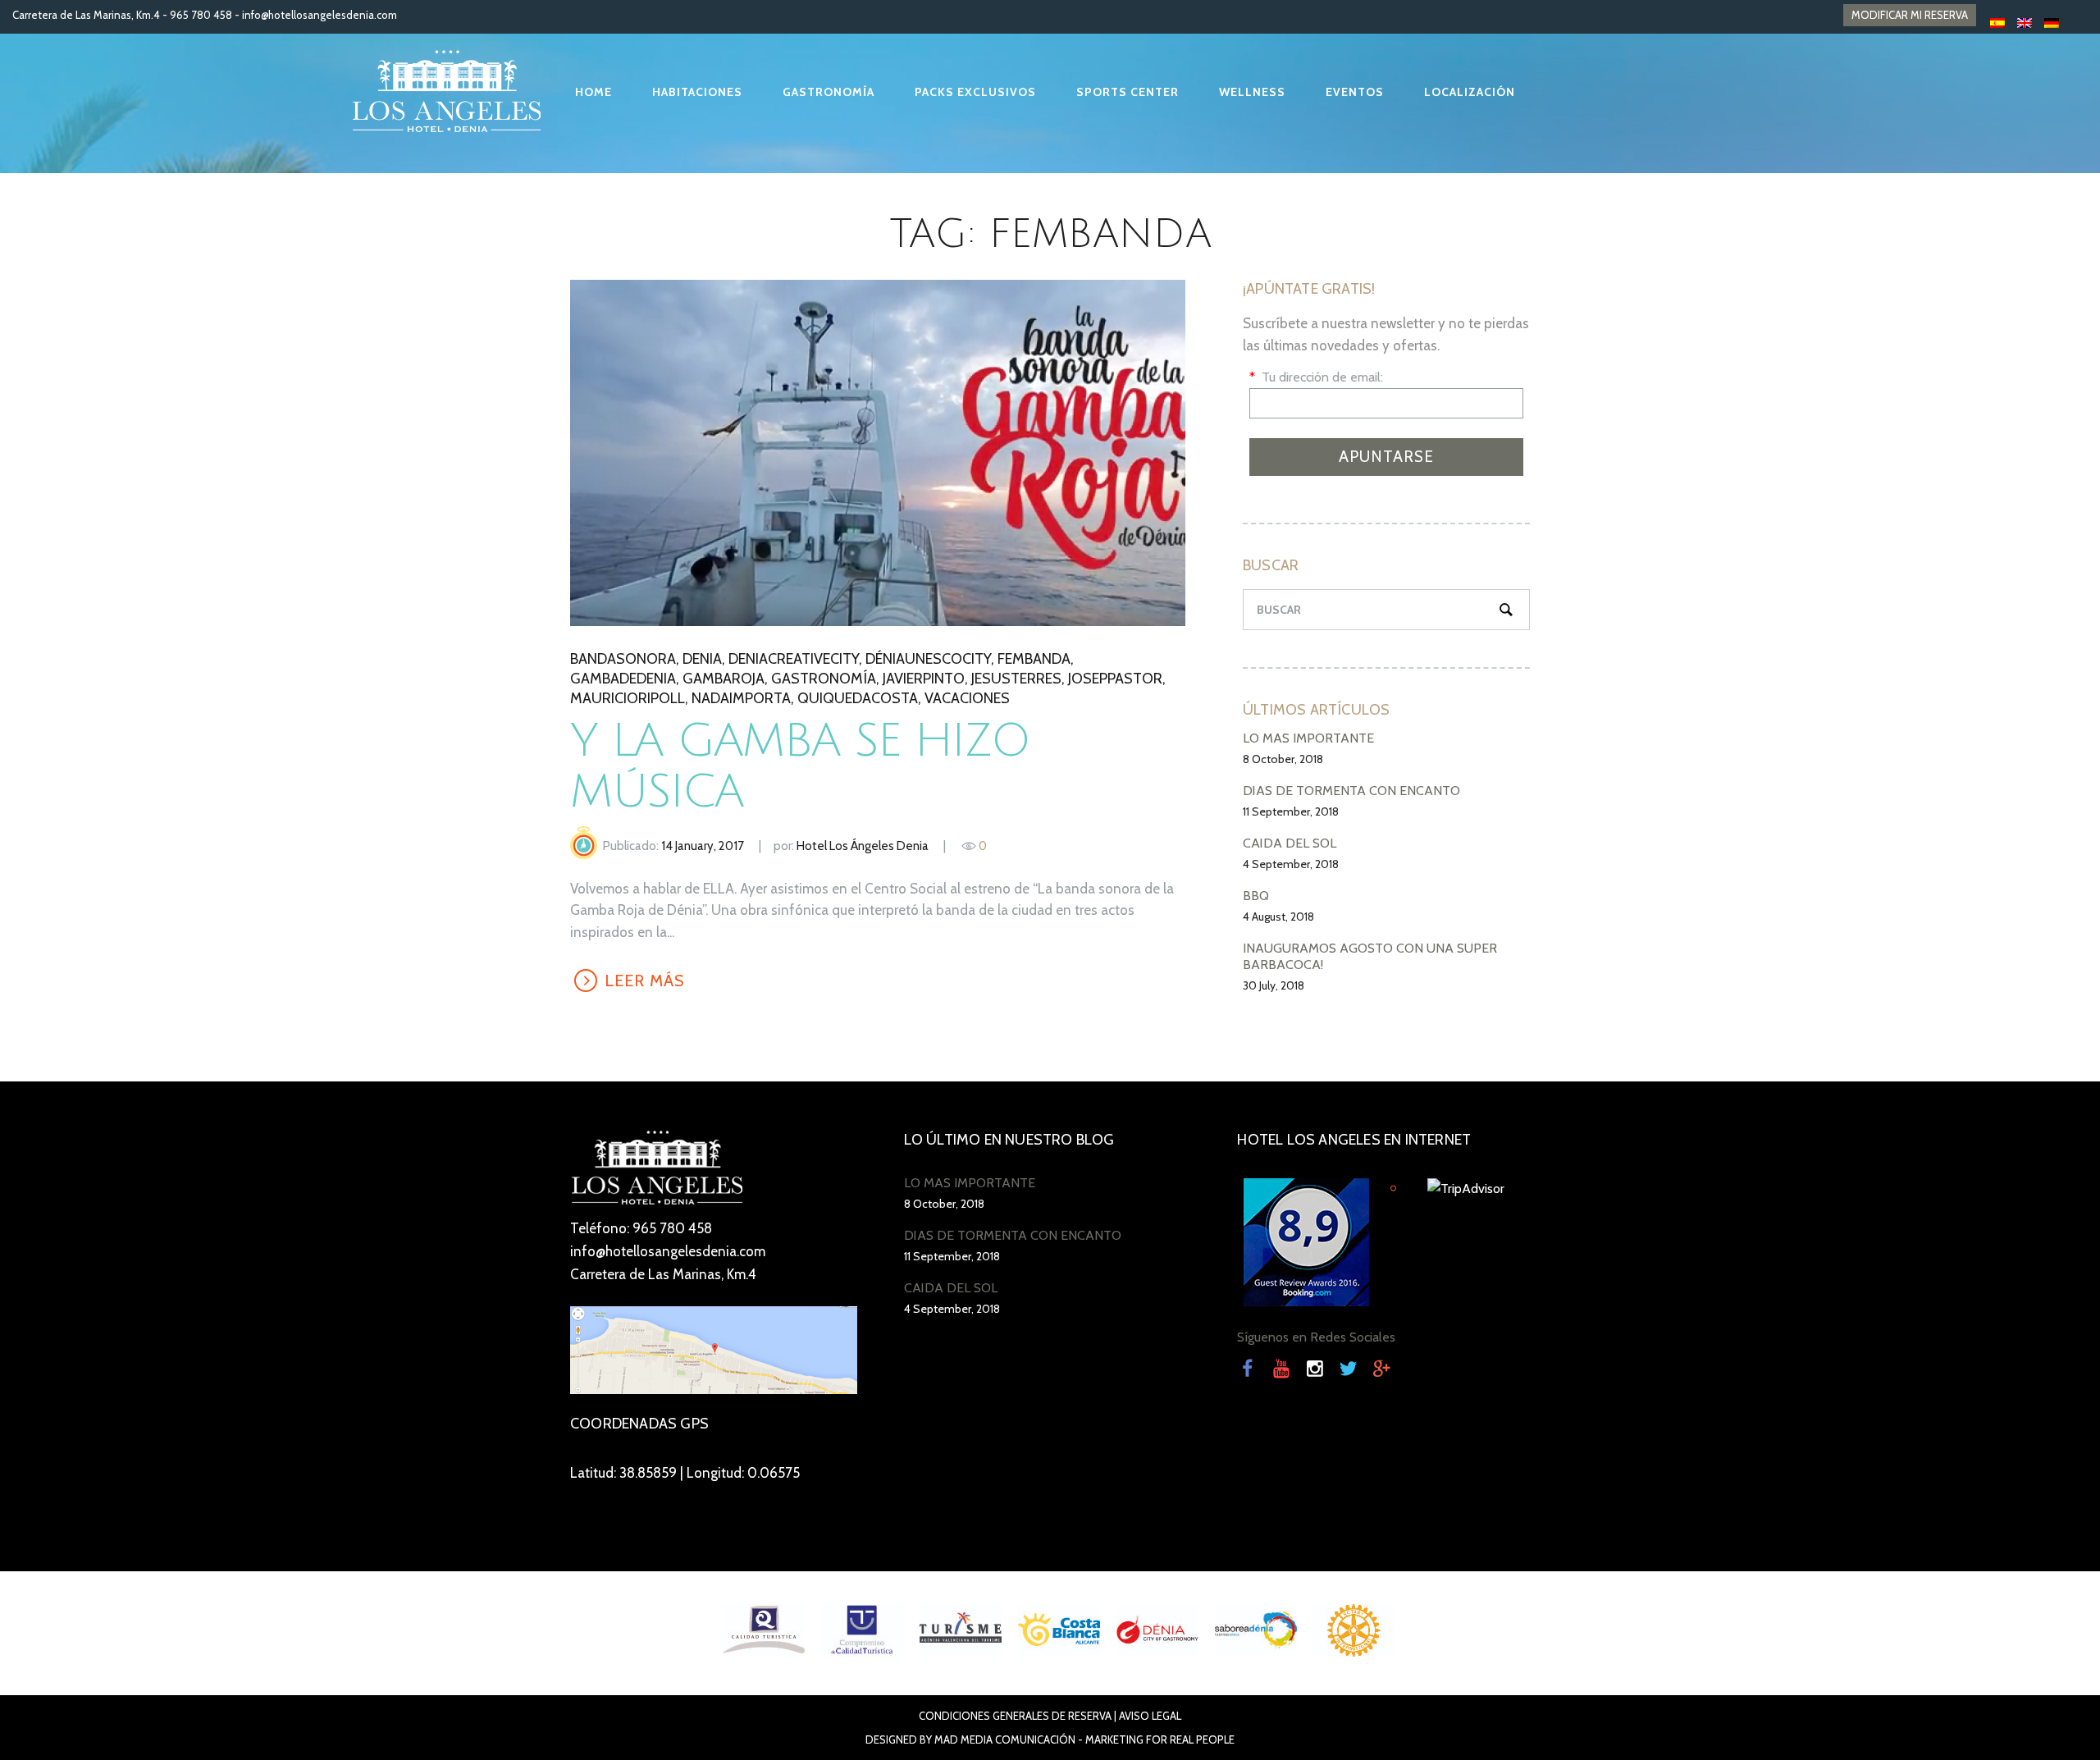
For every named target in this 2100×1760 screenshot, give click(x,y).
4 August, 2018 (1278, 917)
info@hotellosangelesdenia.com (320, 15)
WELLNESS (1252, 92)
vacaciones (967, 698)
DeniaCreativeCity (794, 659)
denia (702, 659)
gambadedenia (623, 679)
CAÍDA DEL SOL (1290, 843)
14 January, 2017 (703, 846)
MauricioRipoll (628, 698)
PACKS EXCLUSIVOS (975, 92)
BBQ (1256, 896)
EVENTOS (1355, 92)
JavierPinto (924, 679)
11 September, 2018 (1291, 811)
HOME (593, 92)
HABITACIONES (697, 92)
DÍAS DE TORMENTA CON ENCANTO (1351, 791)
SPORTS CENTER (1128, 92)
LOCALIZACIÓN (1470, 92)
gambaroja (724, 679)
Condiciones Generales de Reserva (1015, 1716)
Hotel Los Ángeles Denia (863, 846)
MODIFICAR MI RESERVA (1910, 15)
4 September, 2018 (1291, 864)
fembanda (1034, 659)
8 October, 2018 (1283, 759)
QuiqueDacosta (858, 698)
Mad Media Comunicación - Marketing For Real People (1084, 1739)
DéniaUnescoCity (928, 659)
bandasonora (623, 659)
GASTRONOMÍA (829, 92)
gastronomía (824, 679)
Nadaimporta (741, 698)
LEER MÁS (877, 452)
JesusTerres (1016, 679)
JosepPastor (1115, 679)
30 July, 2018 (1274, 985)
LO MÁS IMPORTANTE (1308, 738)
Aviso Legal (1150, 1716)
